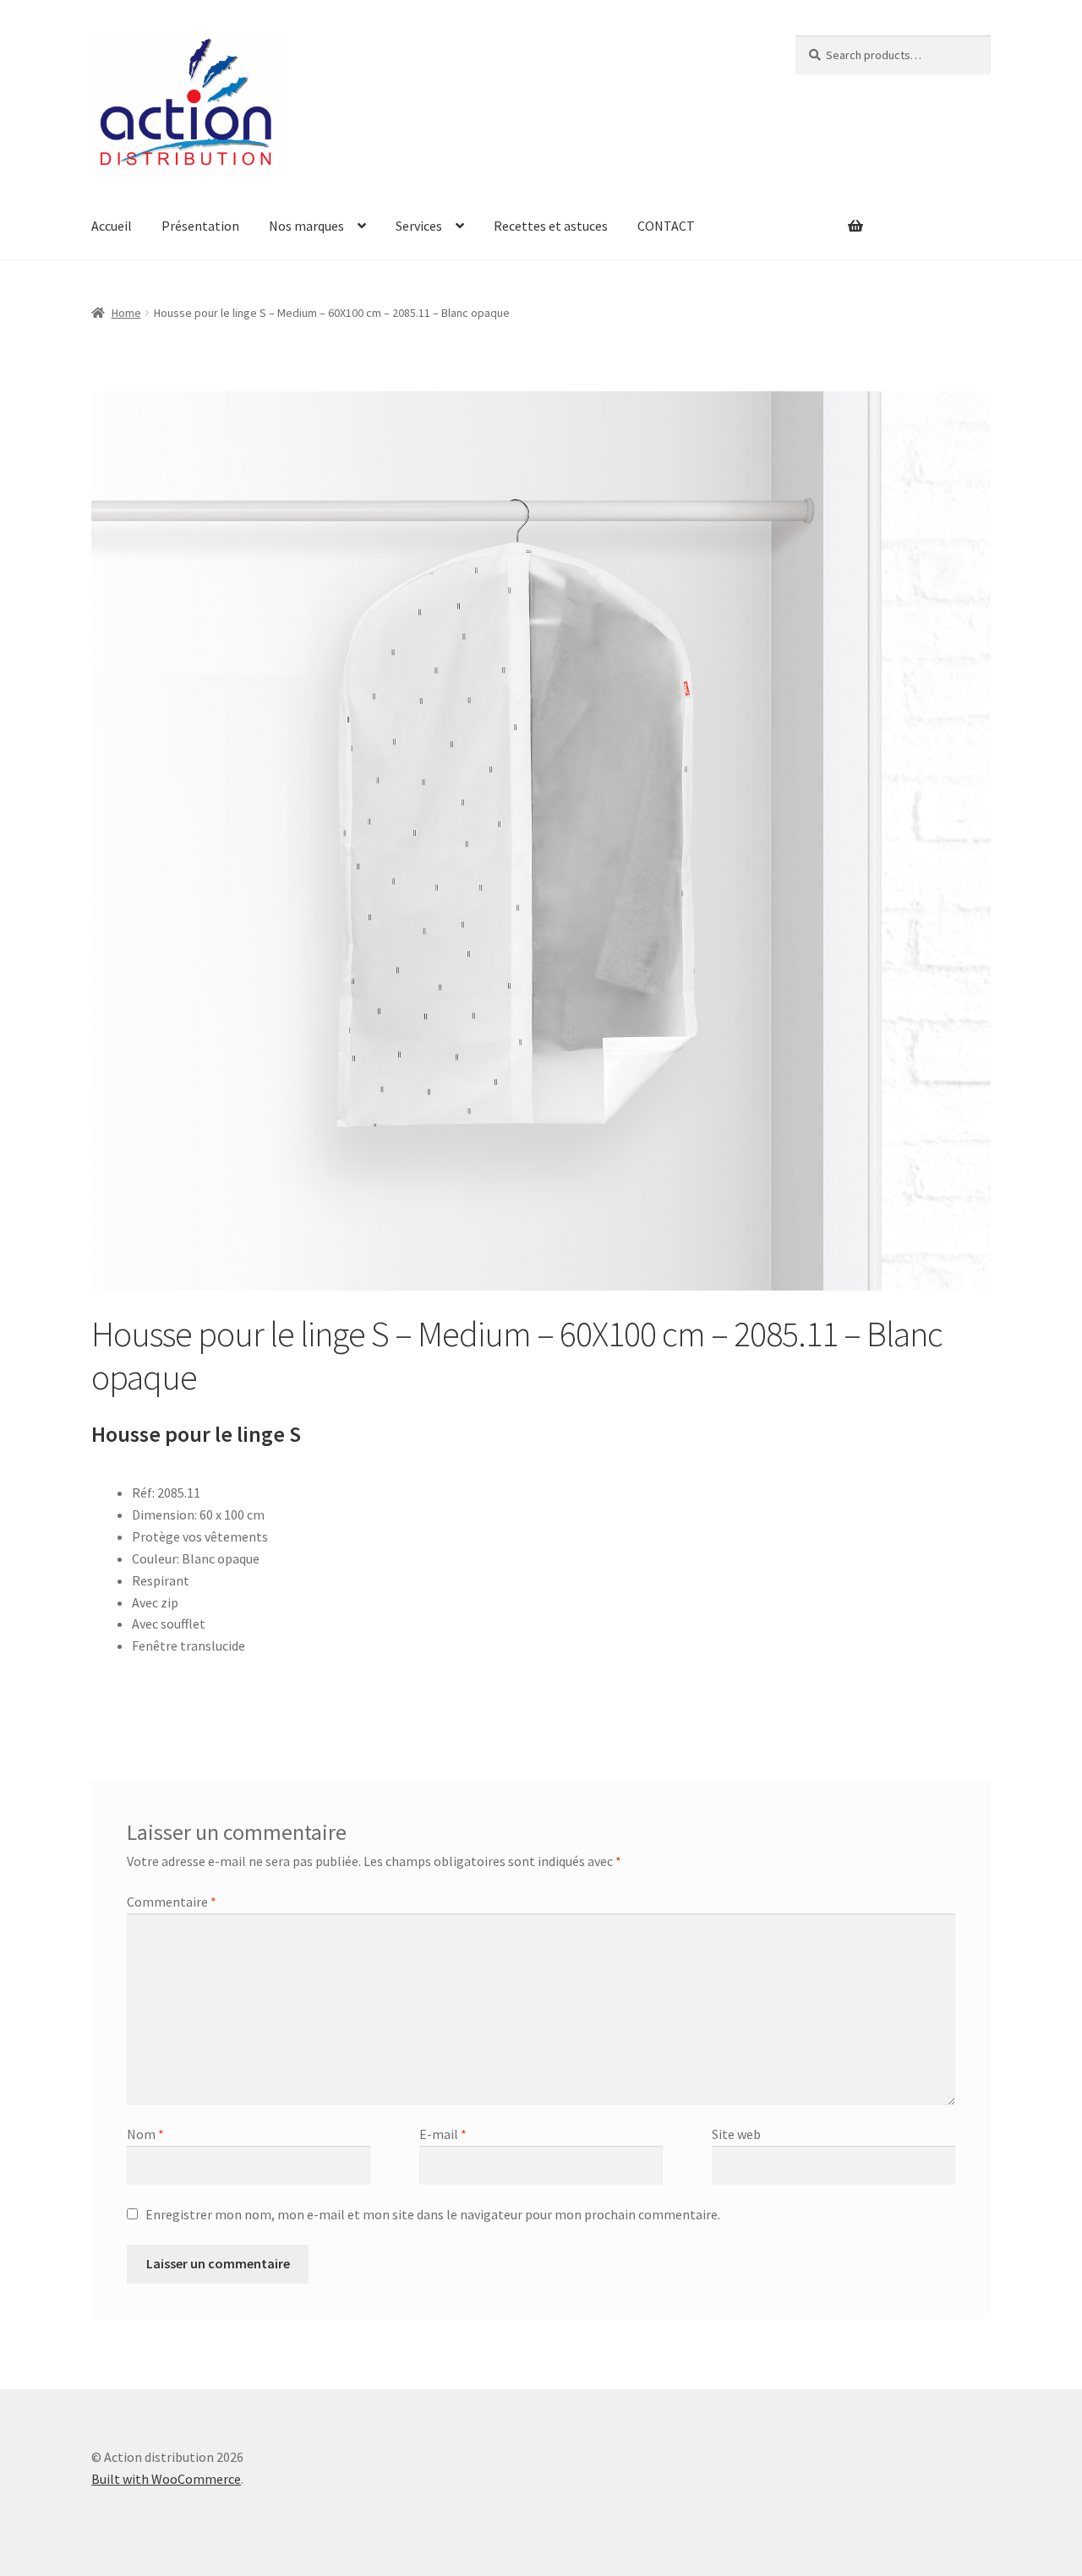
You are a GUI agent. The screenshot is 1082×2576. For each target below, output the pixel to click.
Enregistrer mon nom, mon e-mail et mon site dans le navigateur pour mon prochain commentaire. (433, 2214)
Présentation (200, 226)
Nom (145, 2134)
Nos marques (306, 226)
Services (419, 226)
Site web (736, 2134)
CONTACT (666, 226)
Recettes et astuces (551, 226)
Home (126, 313)
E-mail (443, 2134)
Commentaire (172, 1902)
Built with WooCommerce (166, 2479)
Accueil (112, 226)
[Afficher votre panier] (829, 216)
